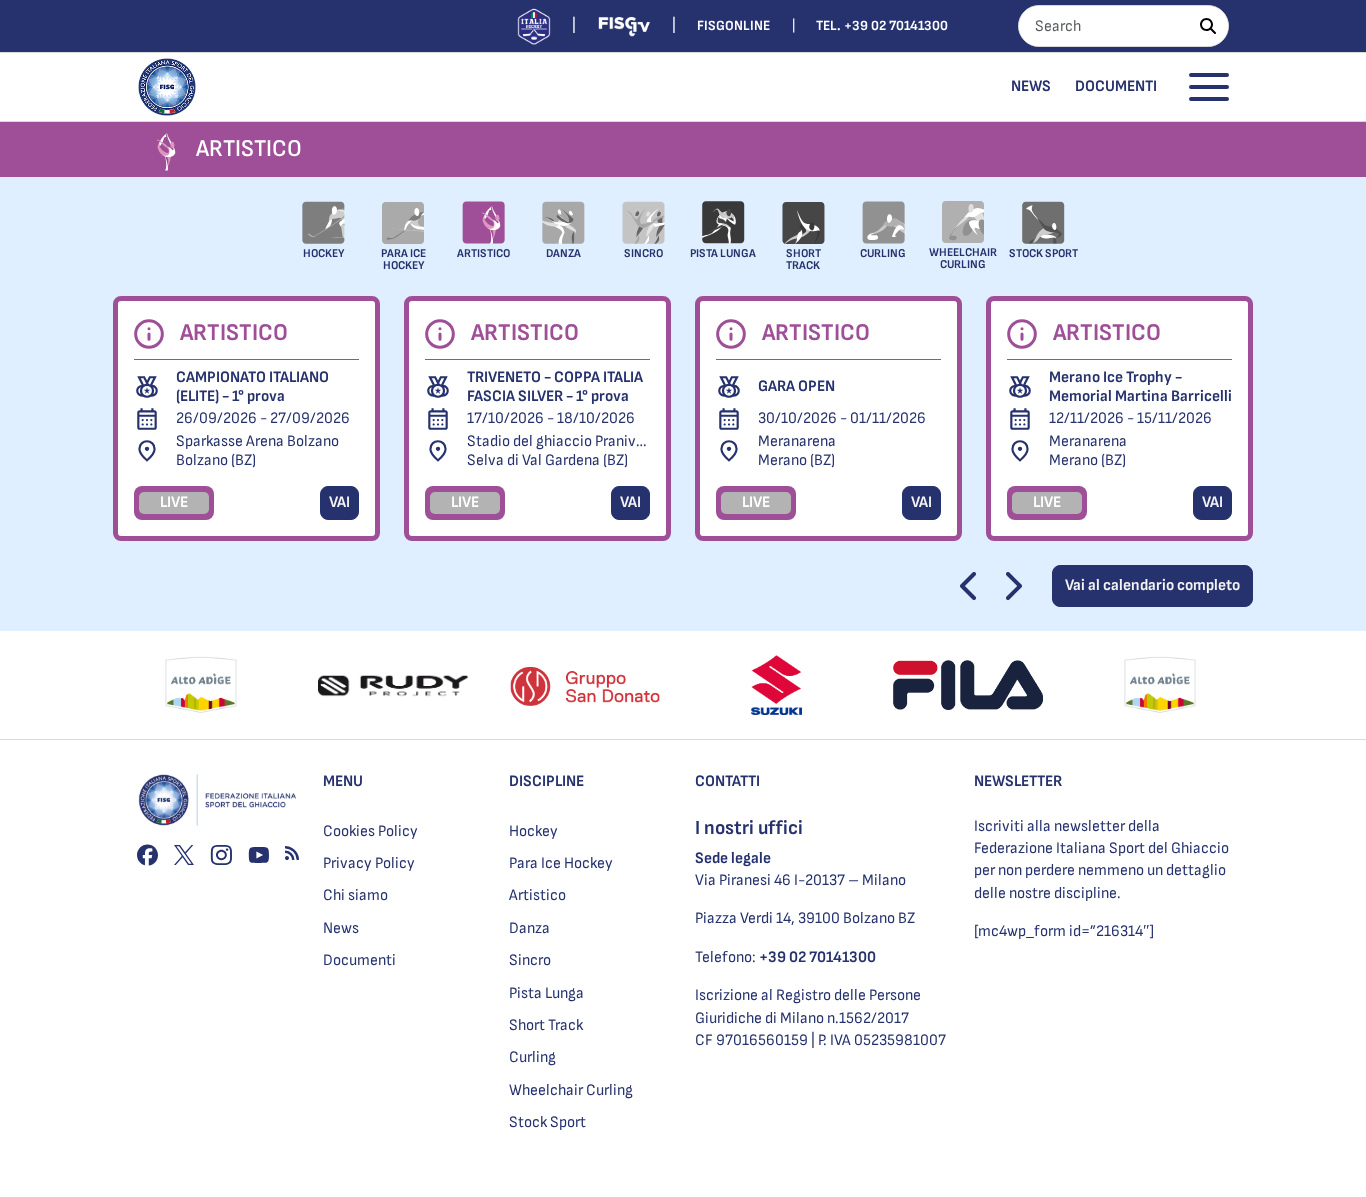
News (1031, 86)
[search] (1208, 26)
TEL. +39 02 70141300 (882, 25)
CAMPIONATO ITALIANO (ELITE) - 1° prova (252, 387)
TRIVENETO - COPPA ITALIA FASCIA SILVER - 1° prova (555, 387)
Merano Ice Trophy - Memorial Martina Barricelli (1140, 387)
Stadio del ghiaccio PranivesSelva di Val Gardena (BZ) (559, 451)
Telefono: (785, 957)
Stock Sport (547, 1122)
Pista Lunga (546, 993)
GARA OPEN (796, 386)
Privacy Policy (369, 863)
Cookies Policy (370, 831)
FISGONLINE (733, 25)
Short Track (546, 1025)
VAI (339, 502)
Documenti (1116, 86)
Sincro (530, 960)
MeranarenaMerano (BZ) (797, 451)
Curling (532, 1057)
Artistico (537, 895)
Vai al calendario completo (1152, 585)
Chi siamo (355, 895)
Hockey (533, 831)
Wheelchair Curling (571, 1090)
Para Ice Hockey (561, 863)
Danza (529, 928)
